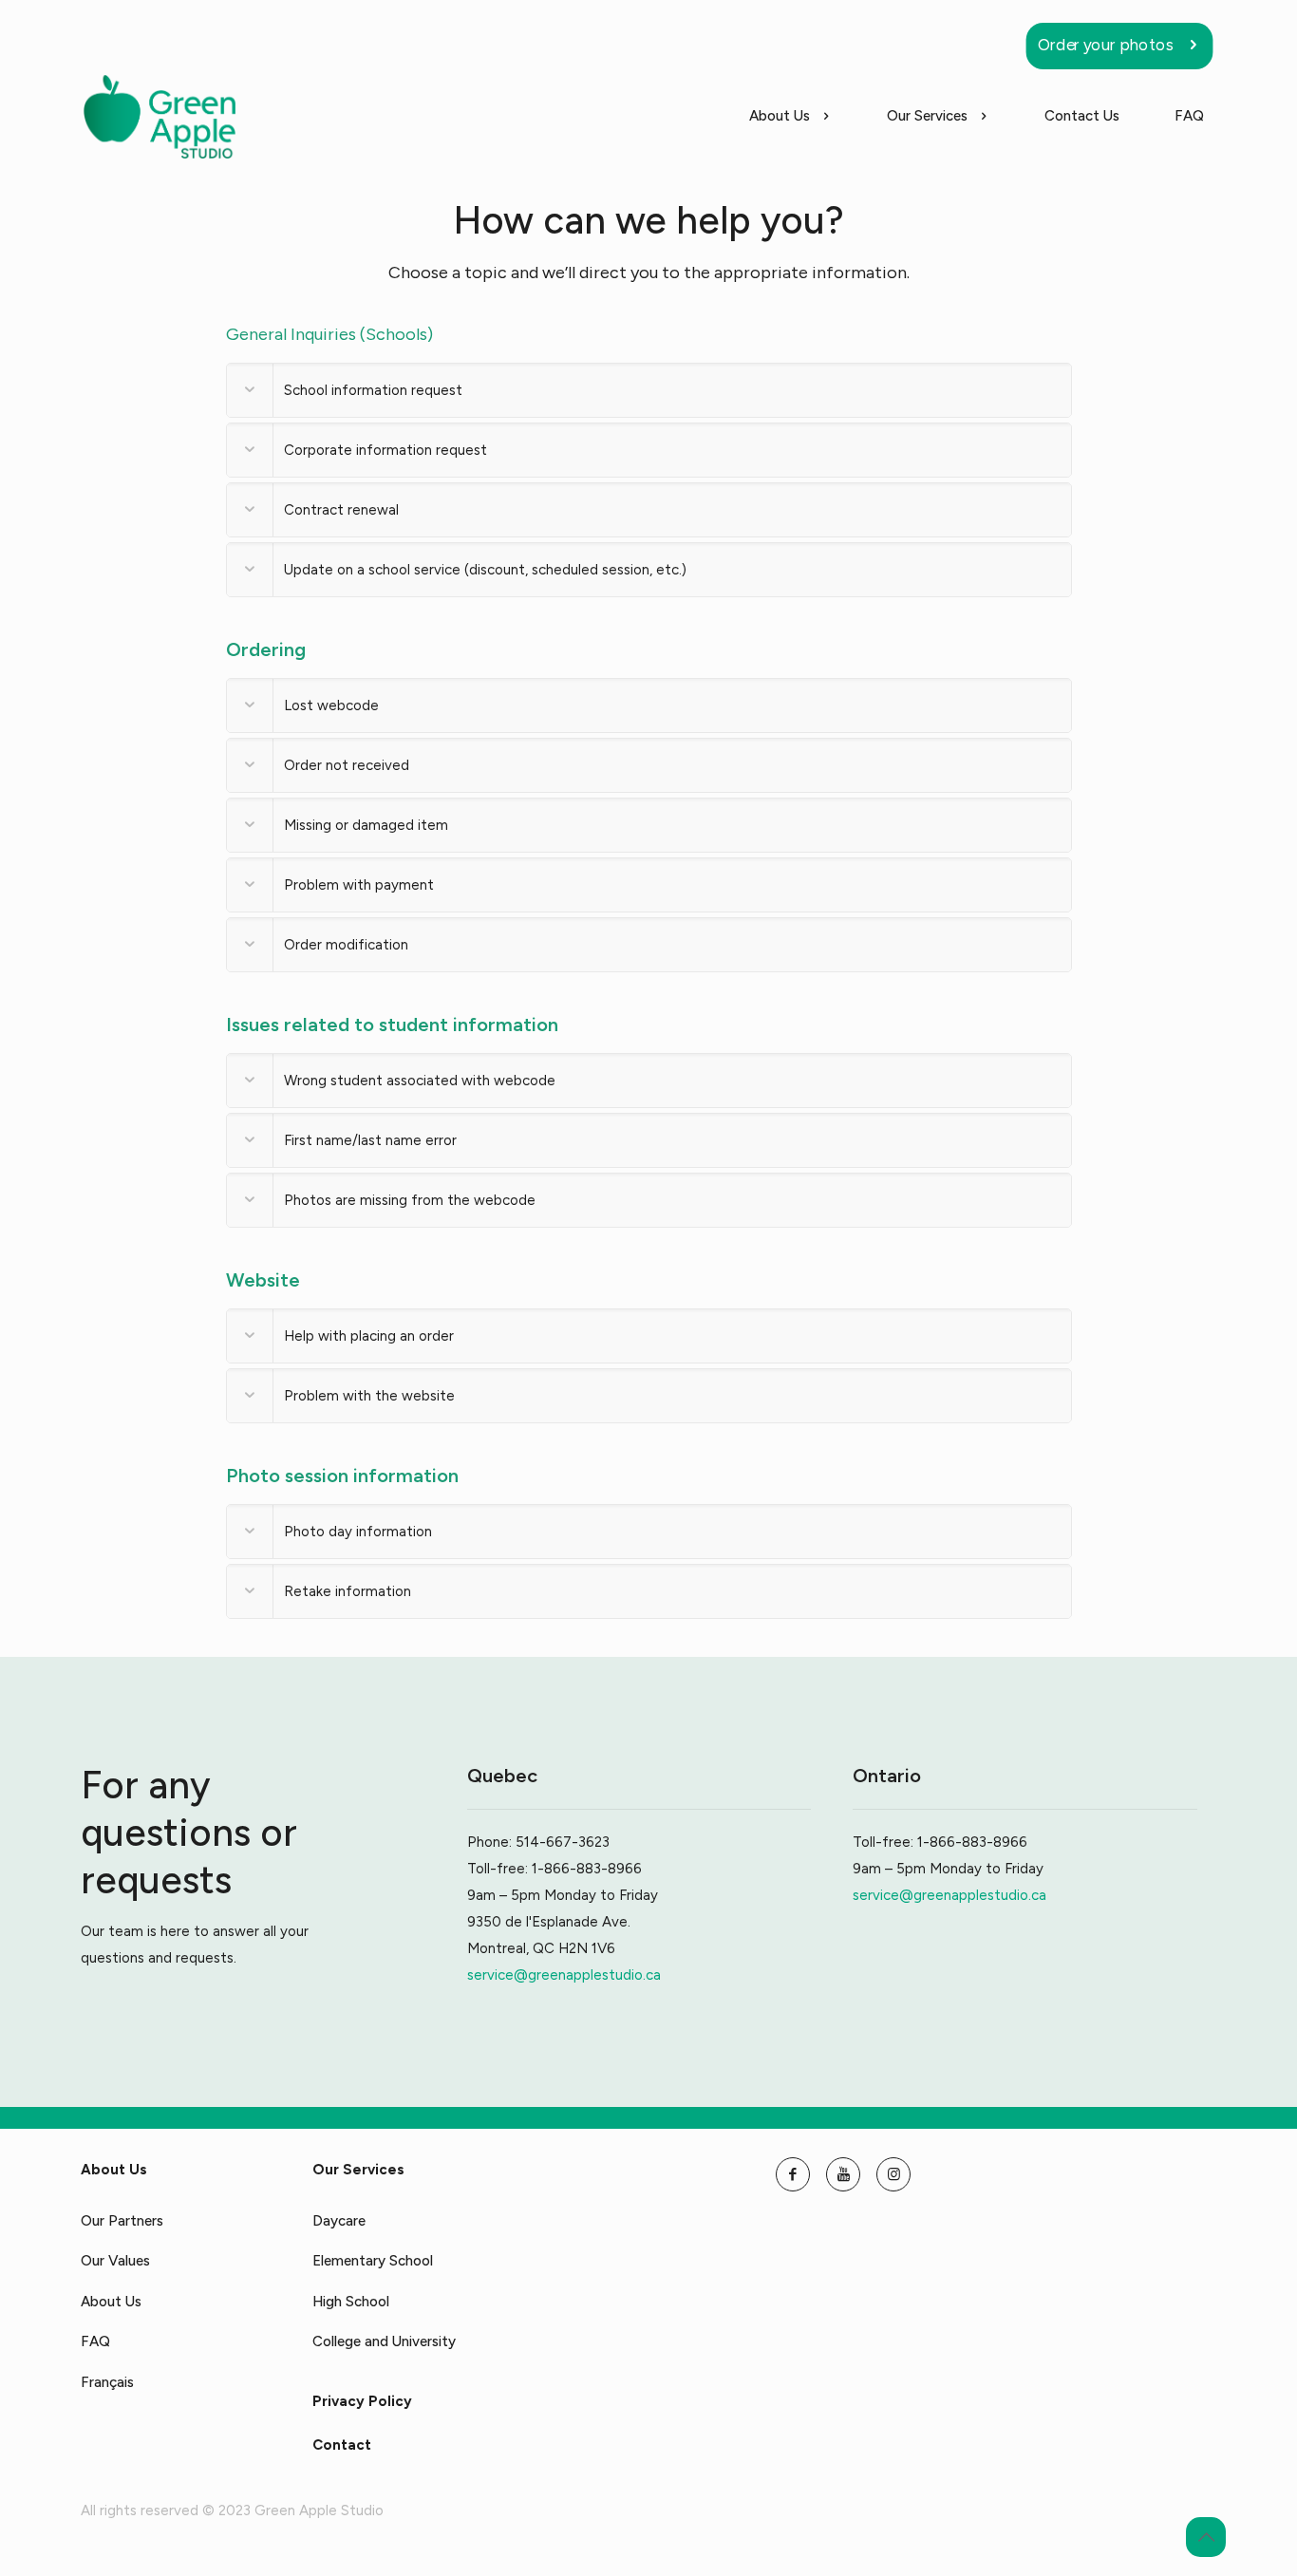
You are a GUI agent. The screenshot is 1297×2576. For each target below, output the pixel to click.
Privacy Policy (362, 2401)
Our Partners (122, 2221)
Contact (342, 2445)
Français (107, 2382)
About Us (111, 2302)
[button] (649, 390)
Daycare (339, 2221)
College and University (384, 2341)
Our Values (115, 2261)
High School (351, 2302)
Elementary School (373, 2261)
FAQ (95, 2341)
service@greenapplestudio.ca (564, 1975)
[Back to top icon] (1206, 2537)
